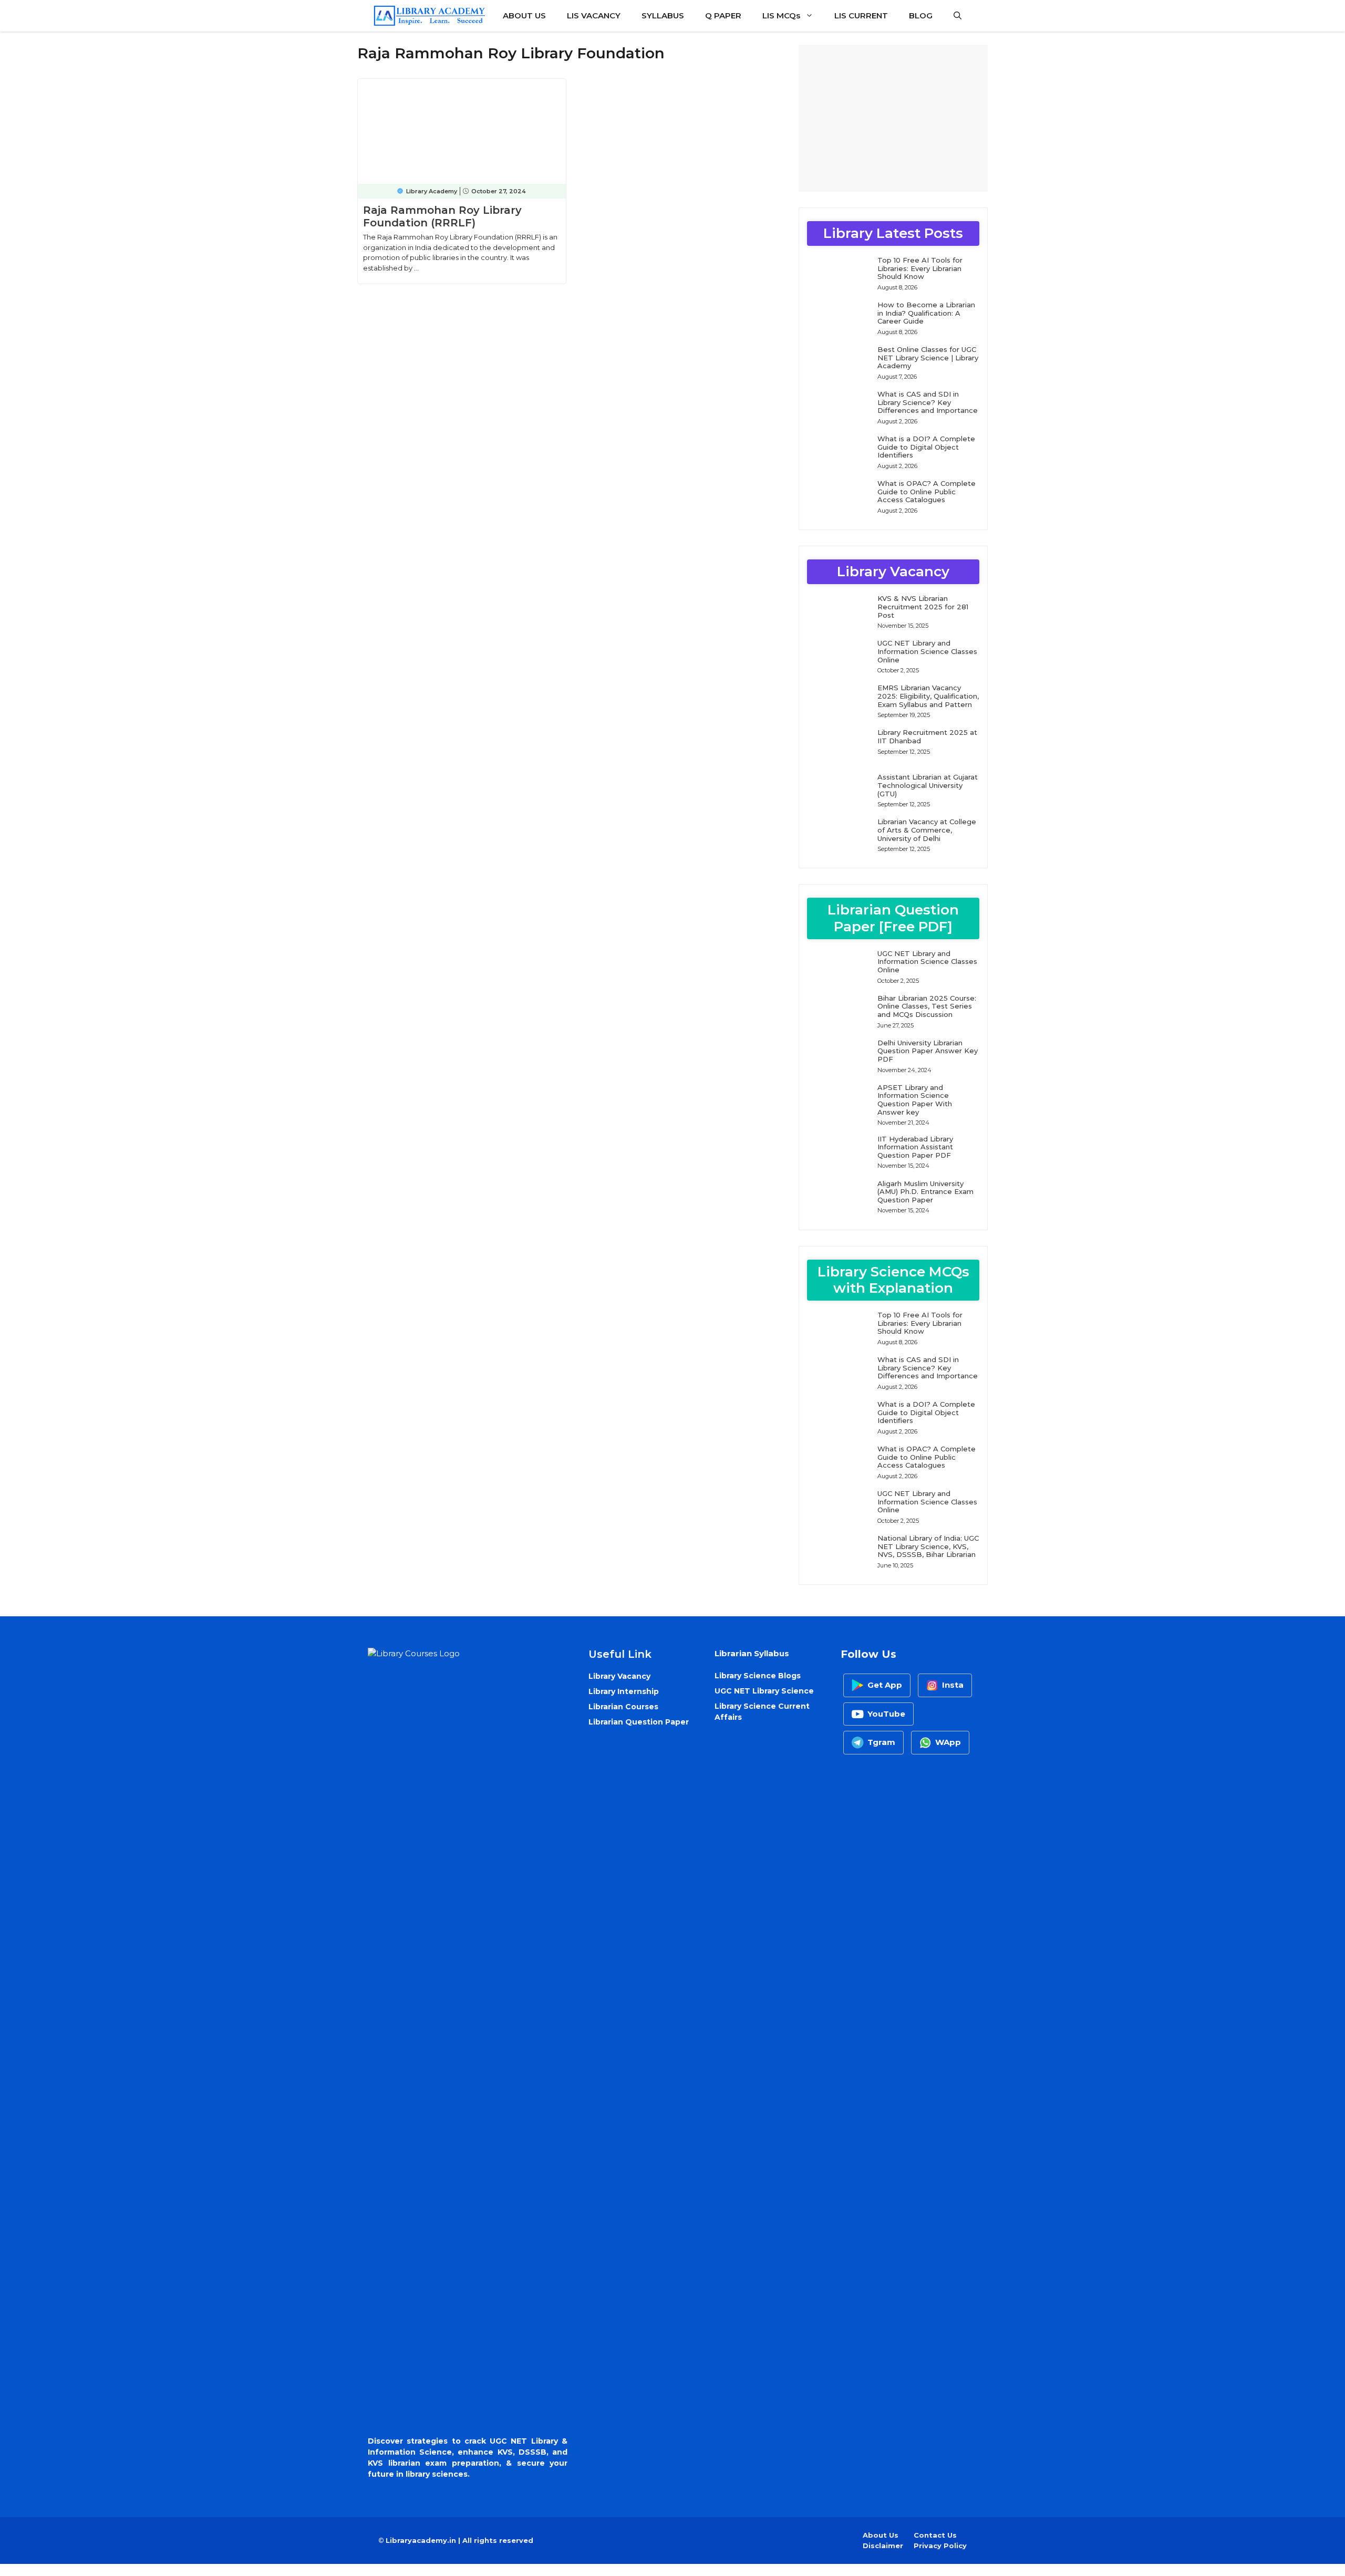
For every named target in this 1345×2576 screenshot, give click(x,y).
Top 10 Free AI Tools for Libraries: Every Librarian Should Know (920, 268)
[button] (958, 16)
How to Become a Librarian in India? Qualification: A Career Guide (926, 313)
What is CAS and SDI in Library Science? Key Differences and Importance (928, 402)
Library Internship (624, 1691)
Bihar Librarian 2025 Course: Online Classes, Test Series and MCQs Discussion (927, 1006)
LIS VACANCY (594, 15)
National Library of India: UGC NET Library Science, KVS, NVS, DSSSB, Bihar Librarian (928, 1546)
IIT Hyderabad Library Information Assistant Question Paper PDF (915, 1147)
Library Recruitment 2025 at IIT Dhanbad (927, 736)
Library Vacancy (619, 1676)
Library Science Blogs (758, 1676)
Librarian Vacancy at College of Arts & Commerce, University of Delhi (927, 830)
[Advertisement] (893, 118)
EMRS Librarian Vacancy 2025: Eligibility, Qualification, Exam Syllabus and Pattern (928, 696)
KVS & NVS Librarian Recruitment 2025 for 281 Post (923, 606)
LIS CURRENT (861, 15)
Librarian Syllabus (752, 1653)
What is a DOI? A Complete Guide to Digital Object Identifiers (926, 447)
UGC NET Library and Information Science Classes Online (927, 651)
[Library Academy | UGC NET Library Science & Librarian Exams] (429, 16)
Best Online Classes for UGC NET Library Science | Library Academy (928, 357)
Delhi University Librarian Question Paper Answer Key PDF (928, 1051)
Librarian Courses (623, 1707)
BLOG (921, 15)
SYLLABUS (663, 15)
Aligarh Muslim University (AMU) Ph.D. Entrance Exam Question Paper (925, 1192)
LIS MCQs (781, 15)
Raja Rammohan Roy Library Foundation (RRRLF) (442, 216)
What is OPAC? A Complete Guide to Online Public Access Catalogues (927, 491)
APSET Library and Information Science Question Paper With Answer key (915, 1100)
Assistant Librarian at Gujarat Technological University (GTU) (928, 785)
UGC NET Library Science (764, 1691)
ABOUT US (524, 15)
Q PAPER (723, 15)
